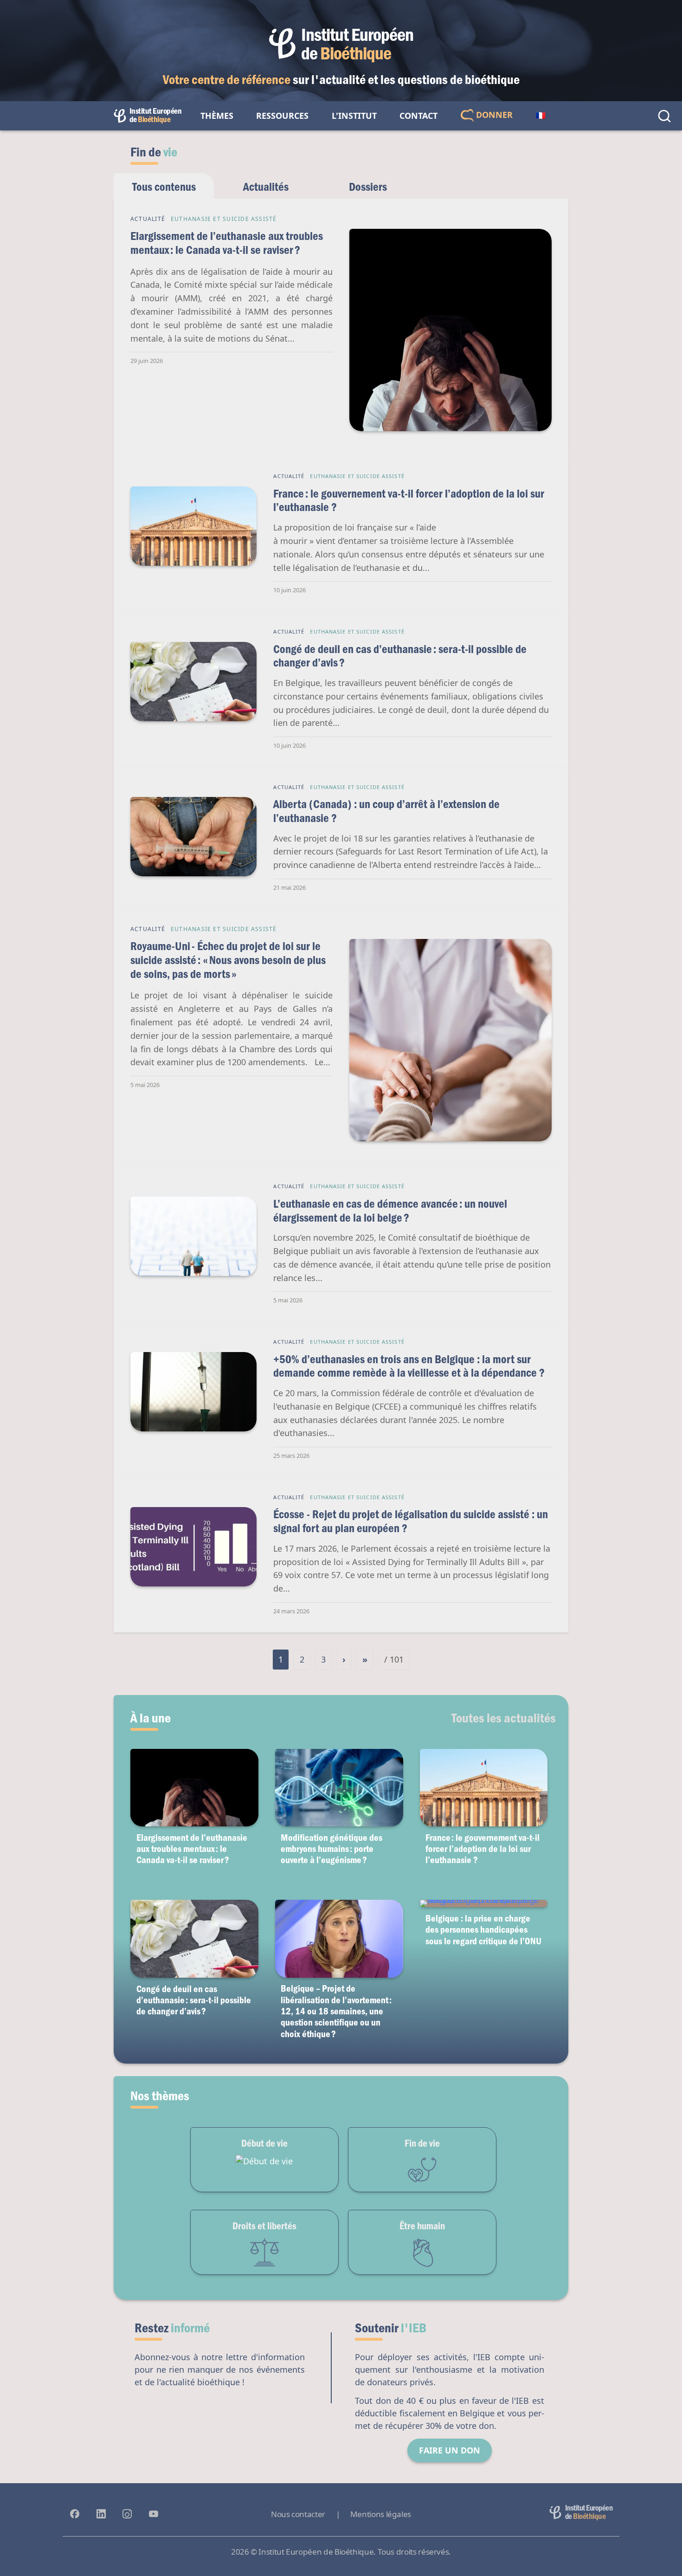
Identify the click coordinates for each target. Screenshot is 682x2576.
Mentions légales (381, 2514)
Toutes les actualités (504, 1717)
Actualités (266, 186)
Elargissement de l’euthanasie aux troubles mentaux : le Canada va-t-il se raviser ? (227, 243)
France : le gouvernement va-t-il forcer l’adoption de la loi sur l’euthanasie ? (409, 500)
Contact (418, 116)
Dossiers (368, 186)
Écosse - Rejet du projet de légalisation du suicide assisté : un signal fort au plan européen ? (411, 1521)
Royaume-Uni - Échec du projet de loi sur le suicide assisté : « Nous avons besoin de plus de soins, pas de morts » (228, 959)
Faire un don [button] (450, 2450)
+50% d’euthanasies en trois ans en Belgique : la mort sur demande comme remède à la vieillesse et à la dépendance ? (409, 1366)
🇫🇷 (540, 116)
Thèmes (217, 116)
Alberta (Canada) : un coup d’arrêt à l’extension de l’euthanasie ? (386, 811)
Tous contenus (164, 186)
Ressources (282, 116)
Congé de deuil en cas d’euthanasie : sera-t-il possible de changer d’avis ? (400, 656)
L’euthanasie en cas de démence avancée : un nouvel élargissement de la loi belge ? (390, 1210)
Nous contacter (298, 2514)
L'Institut (354, 116)
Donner (493, 115)
